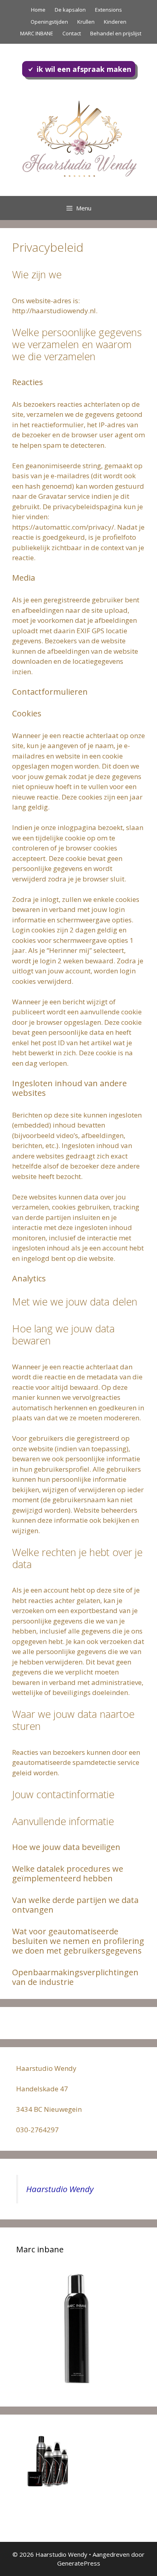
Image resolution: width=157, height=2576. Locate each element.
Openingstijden (49, 22)
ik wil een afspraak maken (84, 69)
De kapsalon (70, 10)
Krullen (86, 22)
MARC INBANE (37, 33)
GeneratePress (79, 2563)
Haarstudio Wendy (60, 2189)
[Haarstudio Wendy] (78, 138)
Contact (72, 33)
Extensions (108, 10)
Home (38, 10)
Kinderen (115, 22)
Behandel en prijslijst (116, 33)
